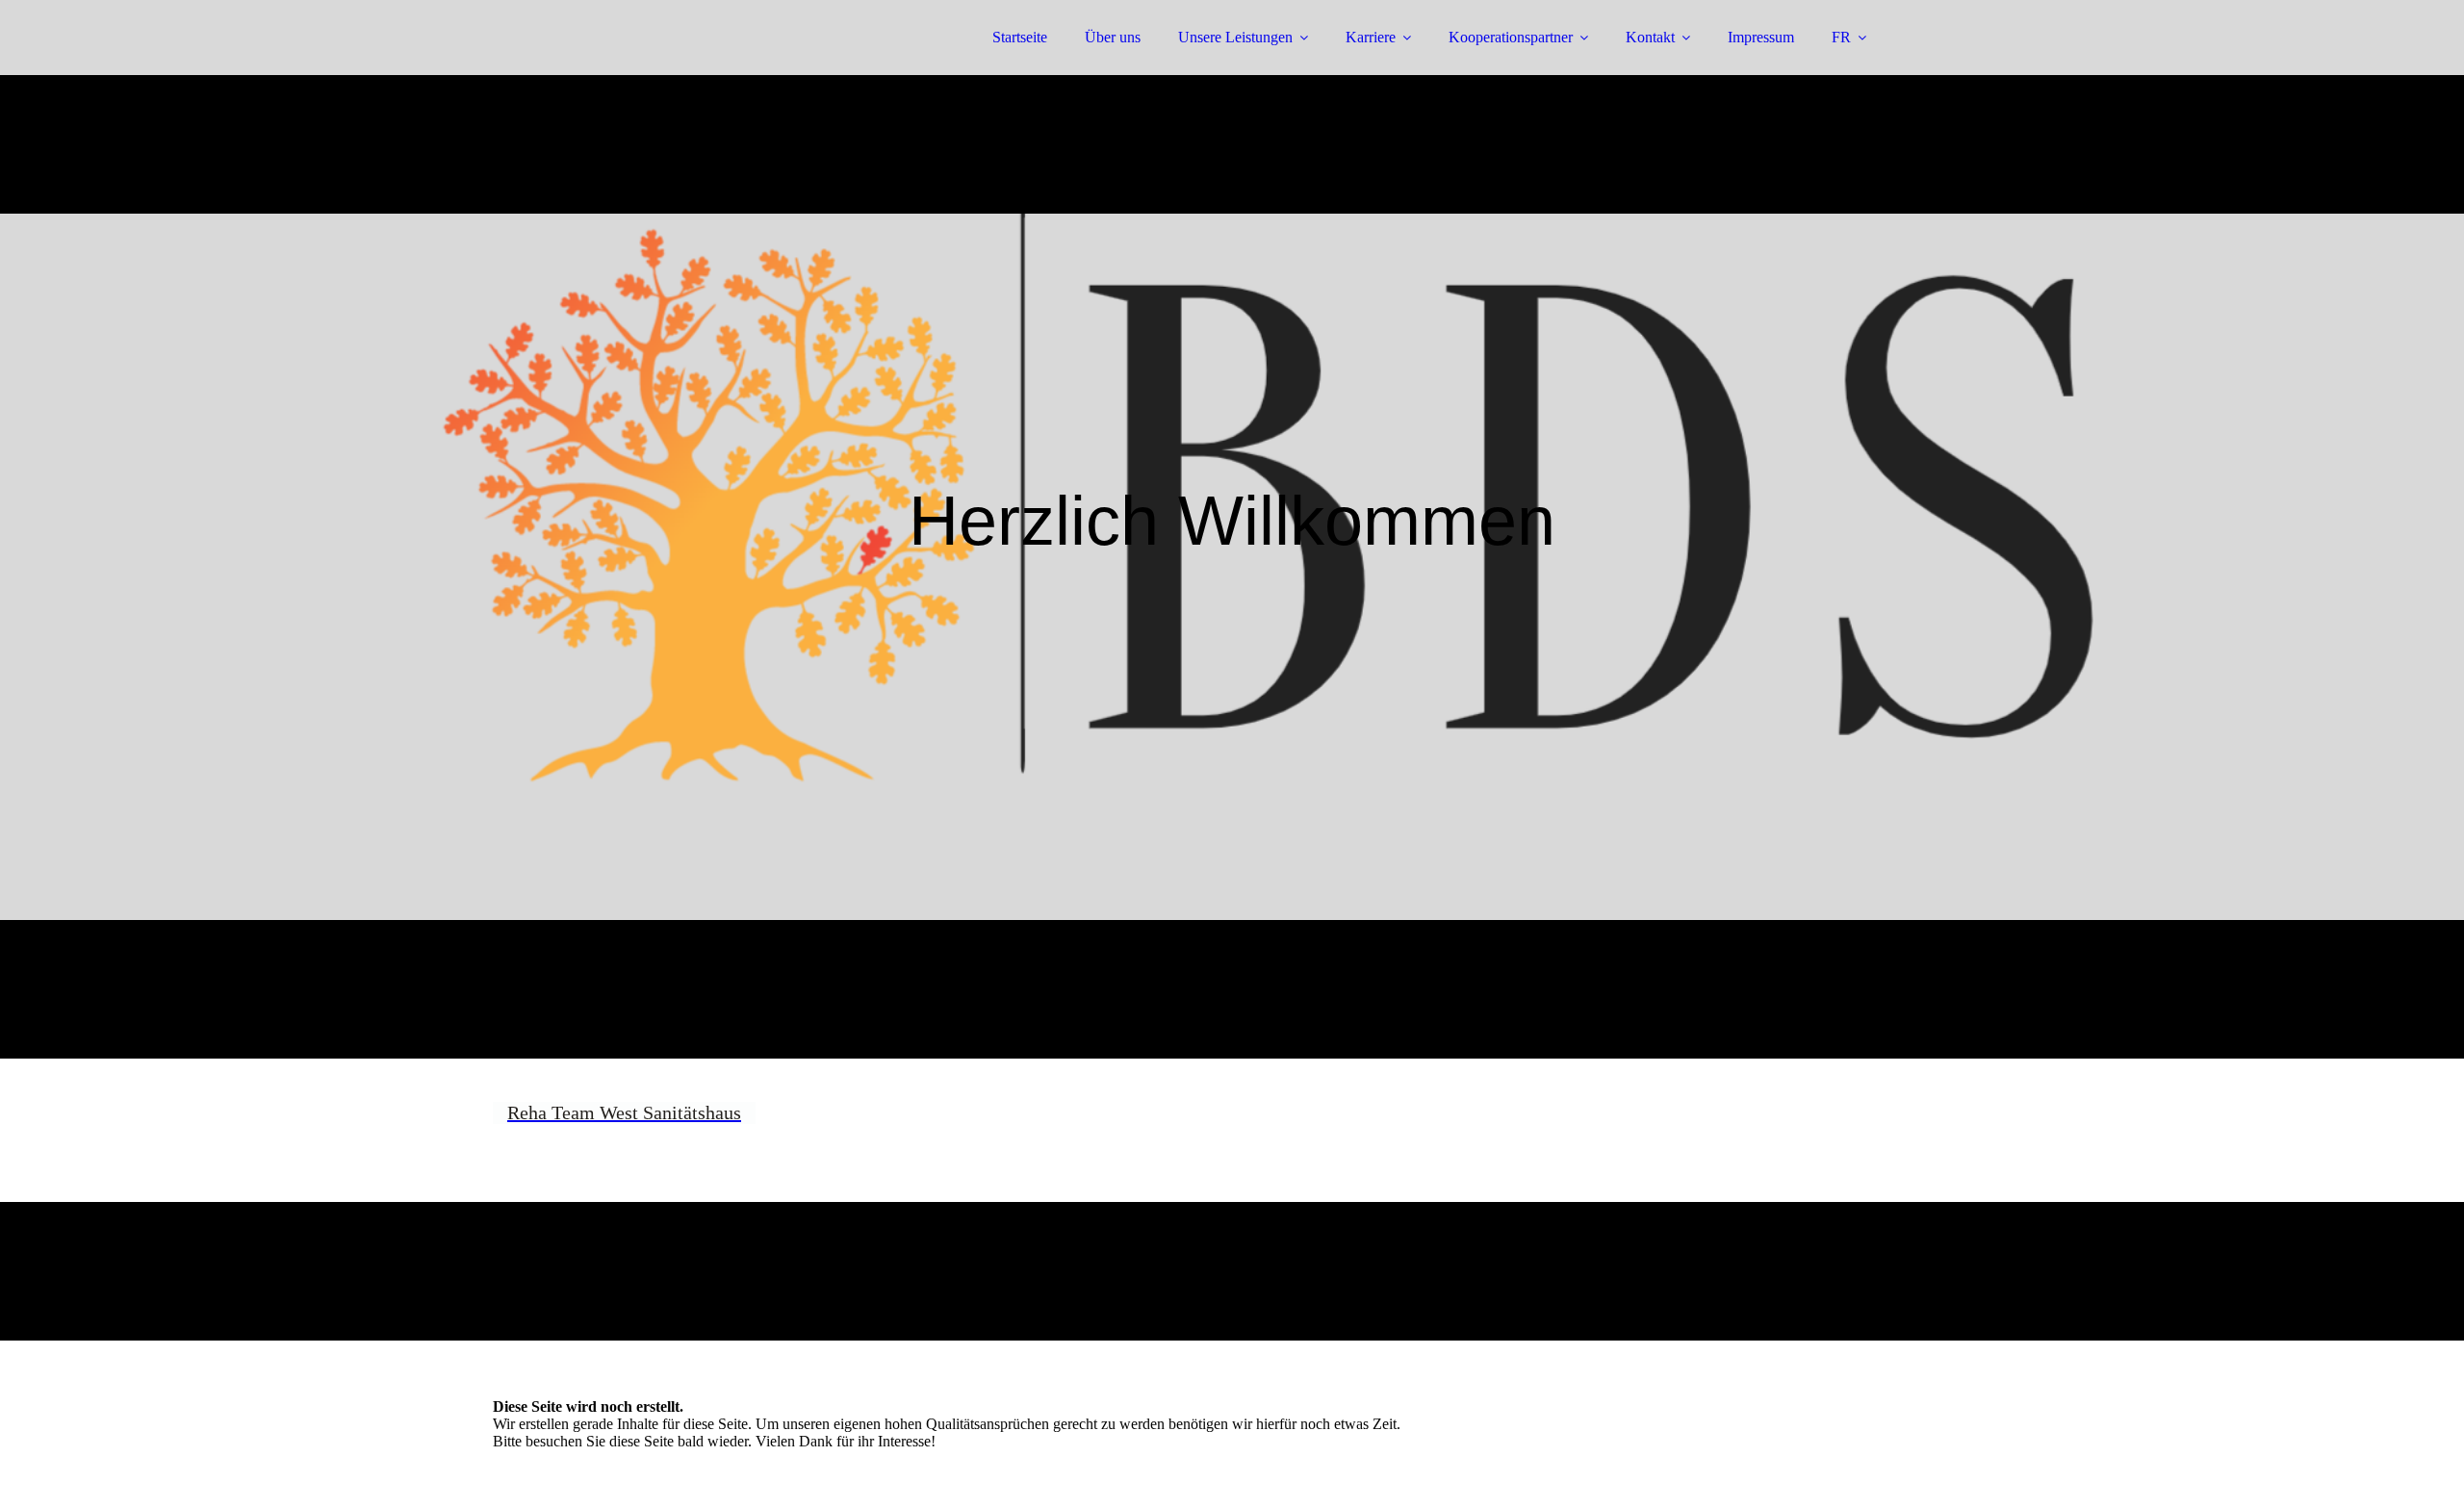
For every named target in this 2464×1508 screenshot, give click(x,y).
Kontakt (1650, 37)
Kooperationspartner (1511, 37)
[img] (661, 67)
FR (1841, 37)
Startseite (1020, 37)
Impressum (1761, 37)
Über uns (1113, 37)
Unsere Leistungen (1235, 37)
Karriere (1371, 37)
